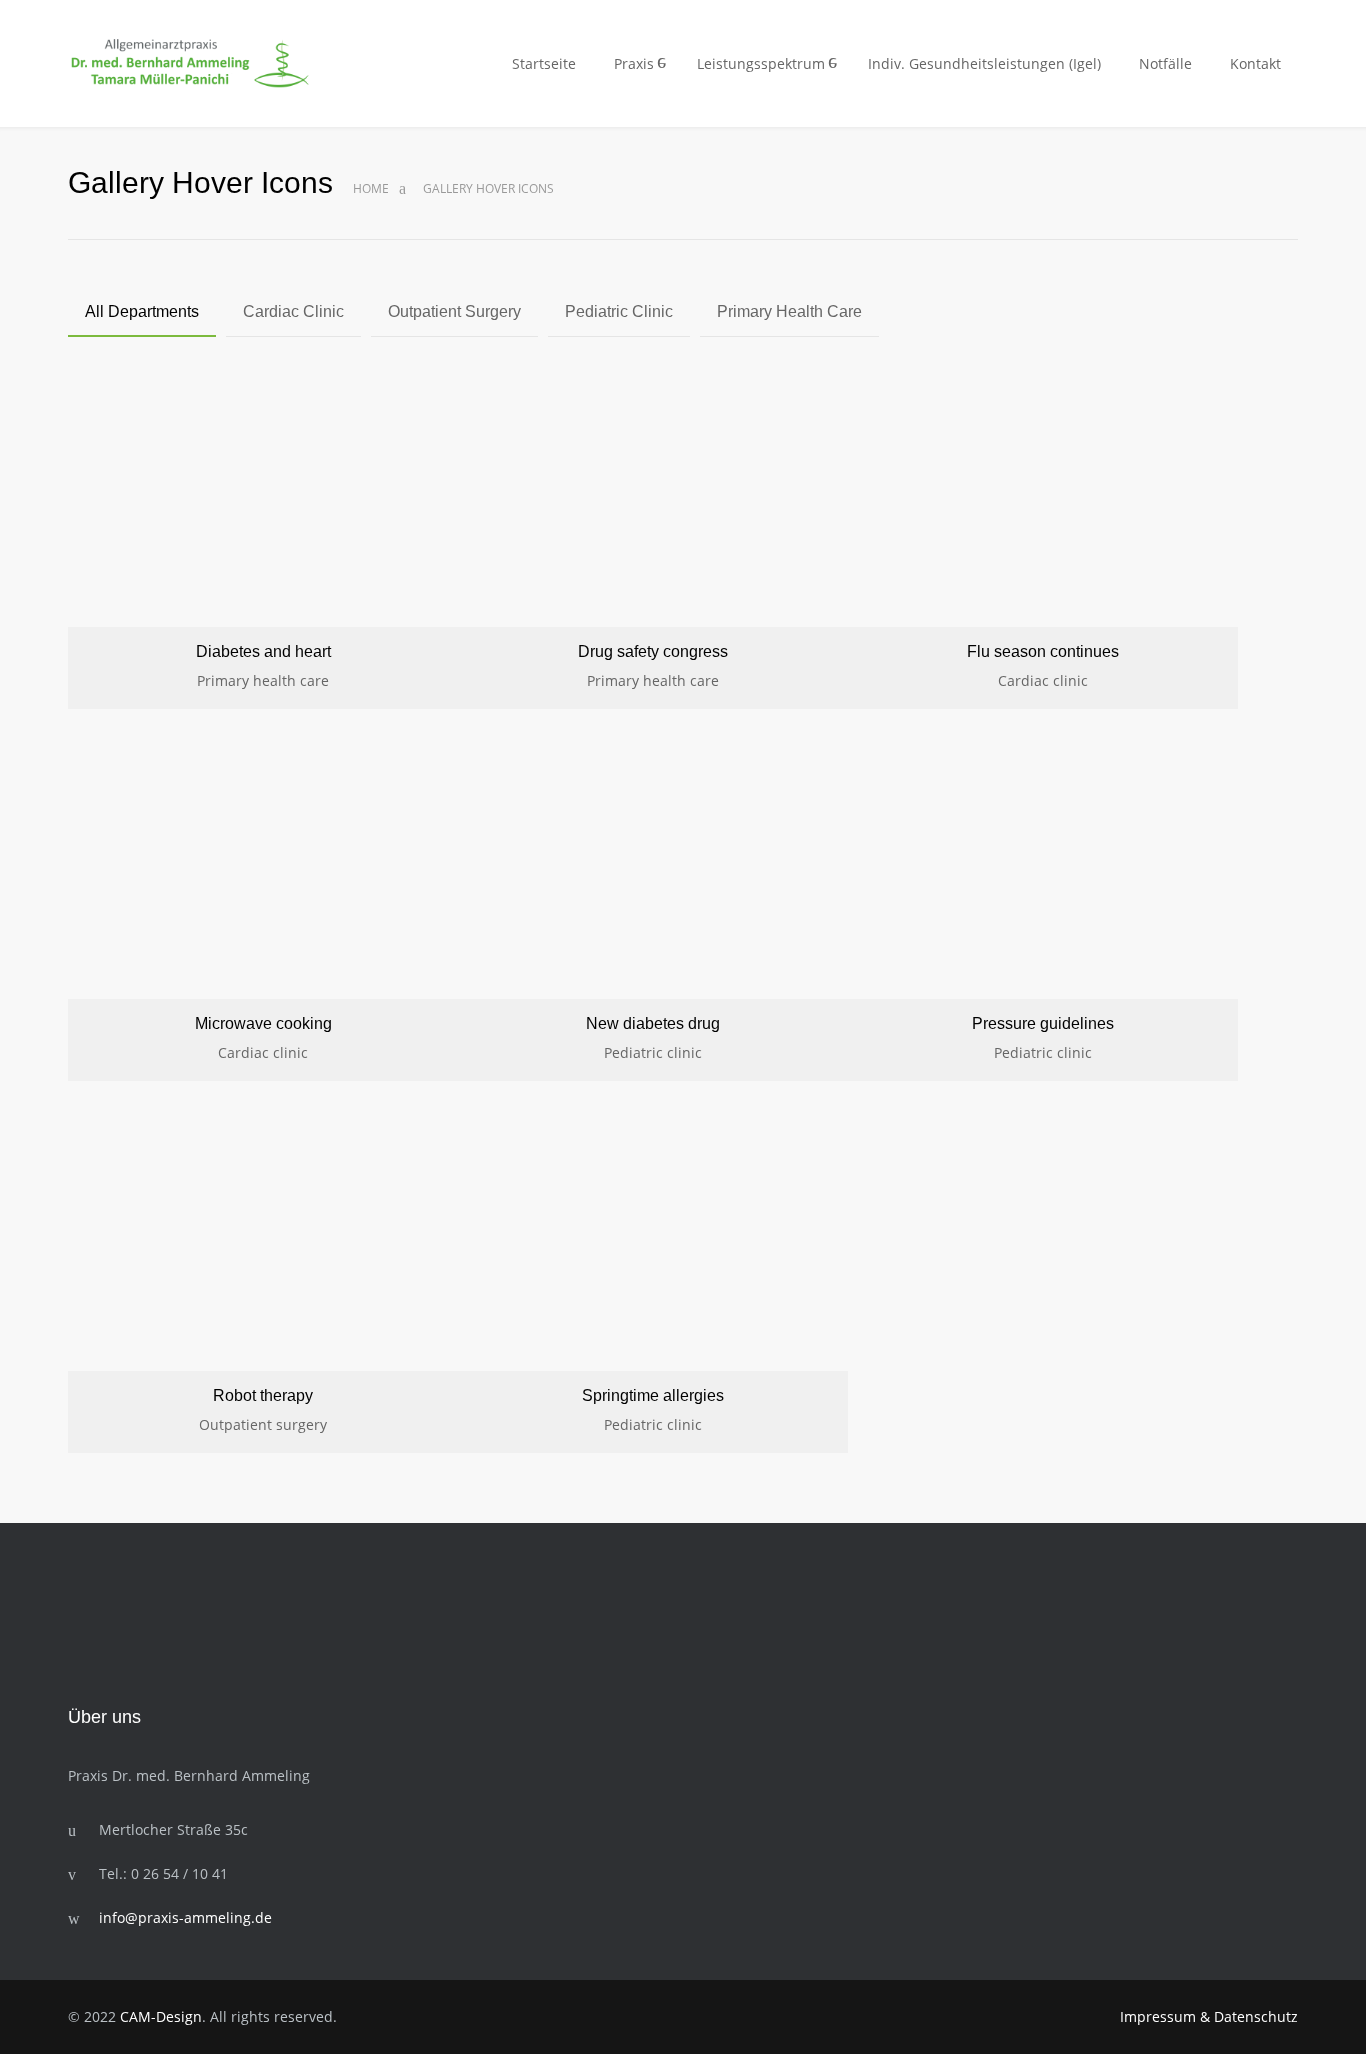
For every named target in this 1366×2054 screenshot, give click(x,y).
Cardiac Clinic (293, 311)
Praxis (634, 63)
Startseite (544, 63)
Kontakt (1255, 63)
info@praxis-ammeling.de (185, 1917)
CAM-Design (161, 2016)
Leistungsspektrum (761, 63)
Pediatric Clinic (619, 311)
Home (371, 188)
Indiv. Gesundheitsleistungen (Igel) (984, 63)
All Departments (142, 311)
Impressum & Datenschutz (1209, 2016)
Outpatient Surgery (454, 311)
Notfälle (1165, 63)
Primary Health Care (789, 311)
